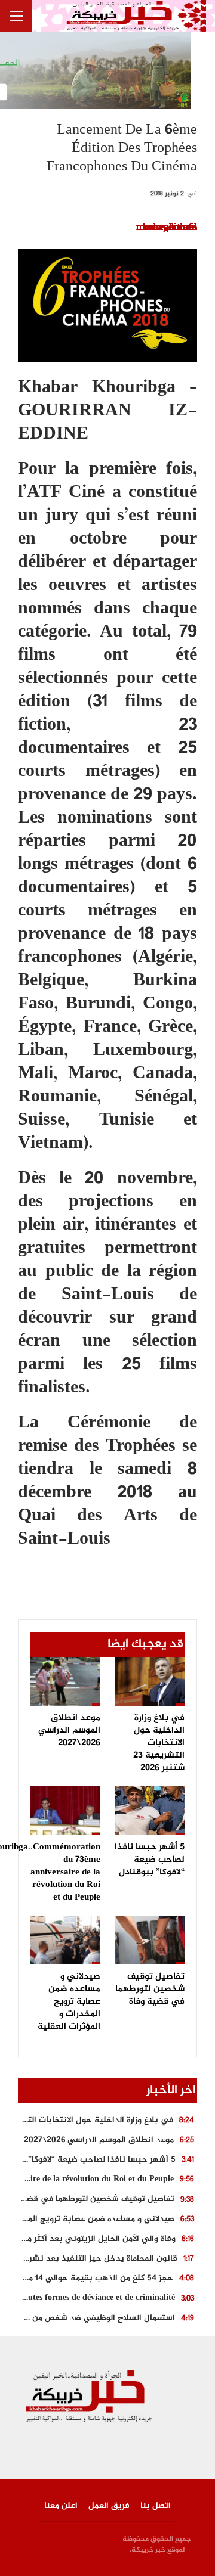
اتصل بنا (156, 2506)
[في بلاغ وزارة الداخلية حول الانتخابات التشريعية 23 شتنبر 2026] (150, 1681)
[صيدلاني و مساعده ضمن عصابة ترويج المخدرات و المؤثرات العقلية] (65, 1940)
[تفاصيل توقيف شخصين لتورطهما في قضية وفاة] (150, 1940)
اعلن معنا (61, 2506)
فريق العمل (109, 2506)
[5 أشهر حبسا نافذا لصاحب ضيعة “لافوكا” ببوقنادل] (150, 1811)
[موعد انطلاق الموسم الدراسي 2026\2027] (65, 1681)
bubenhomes (170, 228)
